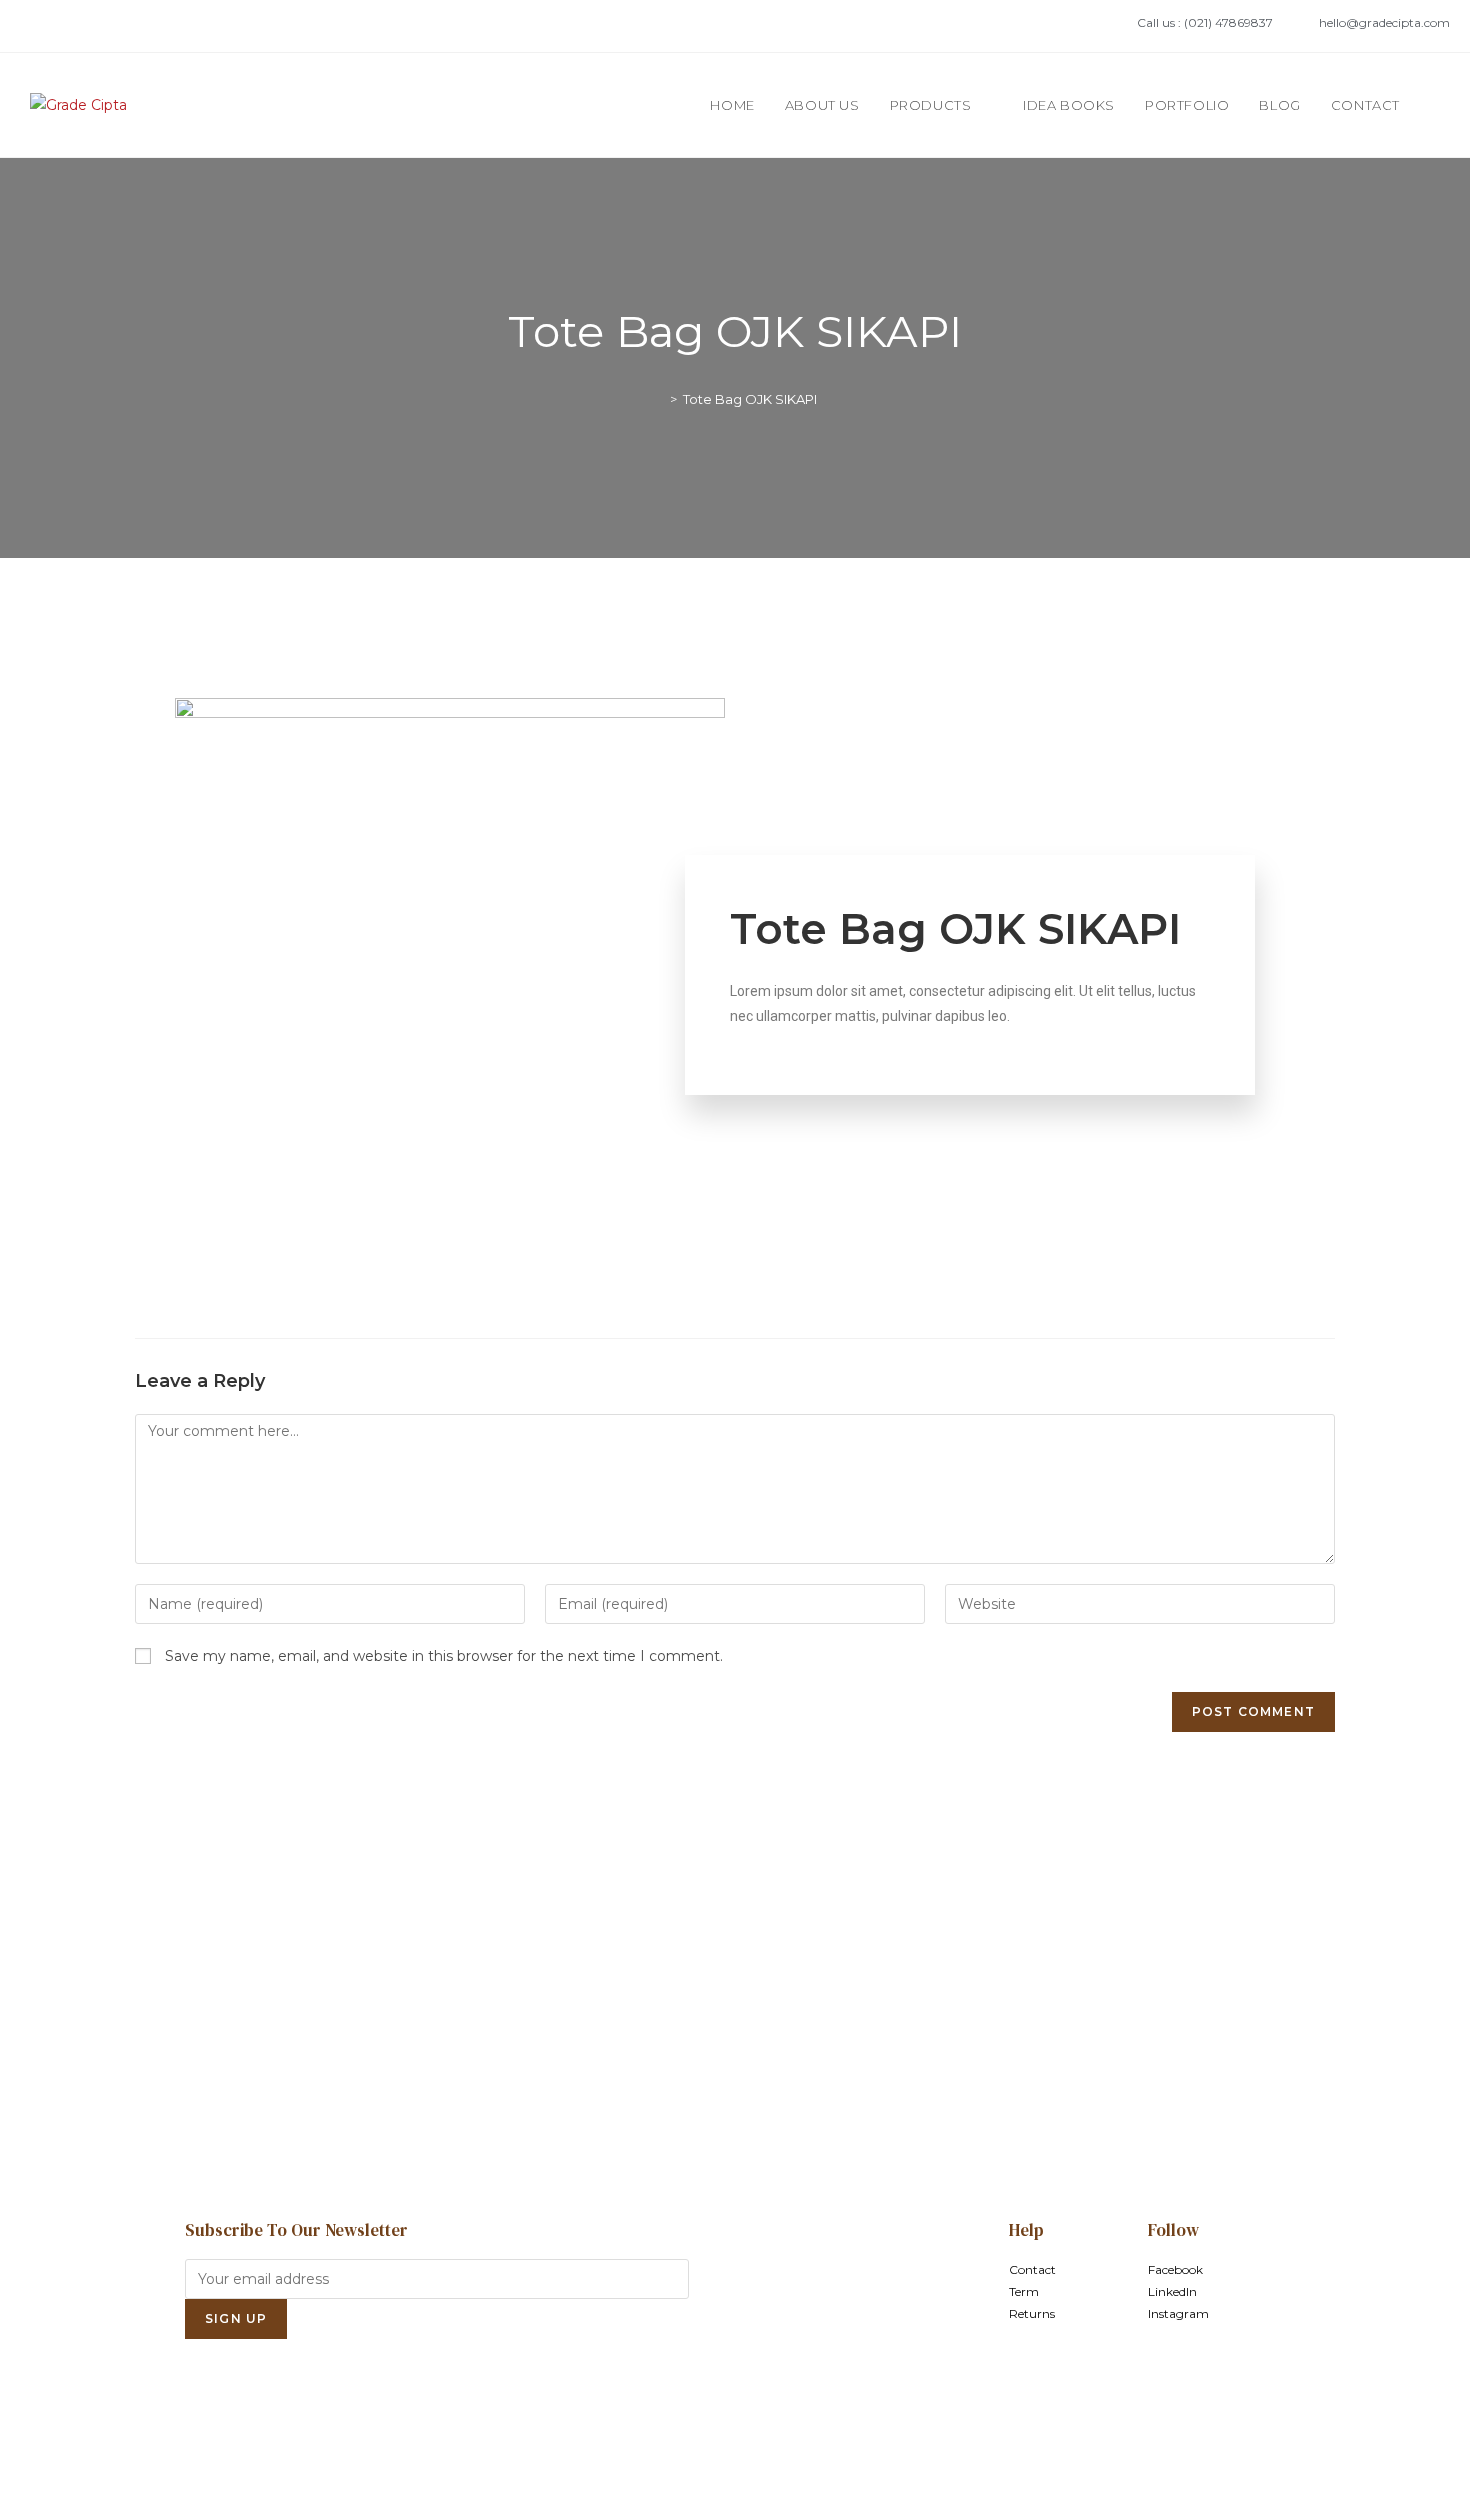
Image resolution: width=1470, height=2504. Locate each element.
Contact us (735, 2054)
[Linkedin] (73, 26)
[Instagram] (105, 26)
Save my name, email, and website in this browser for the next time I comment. (444, 1656)
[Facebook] (41, 26)
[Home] (659, 399)
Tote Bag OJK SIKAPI (750, 399)
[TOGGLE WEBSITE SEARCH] (1435, 105)
